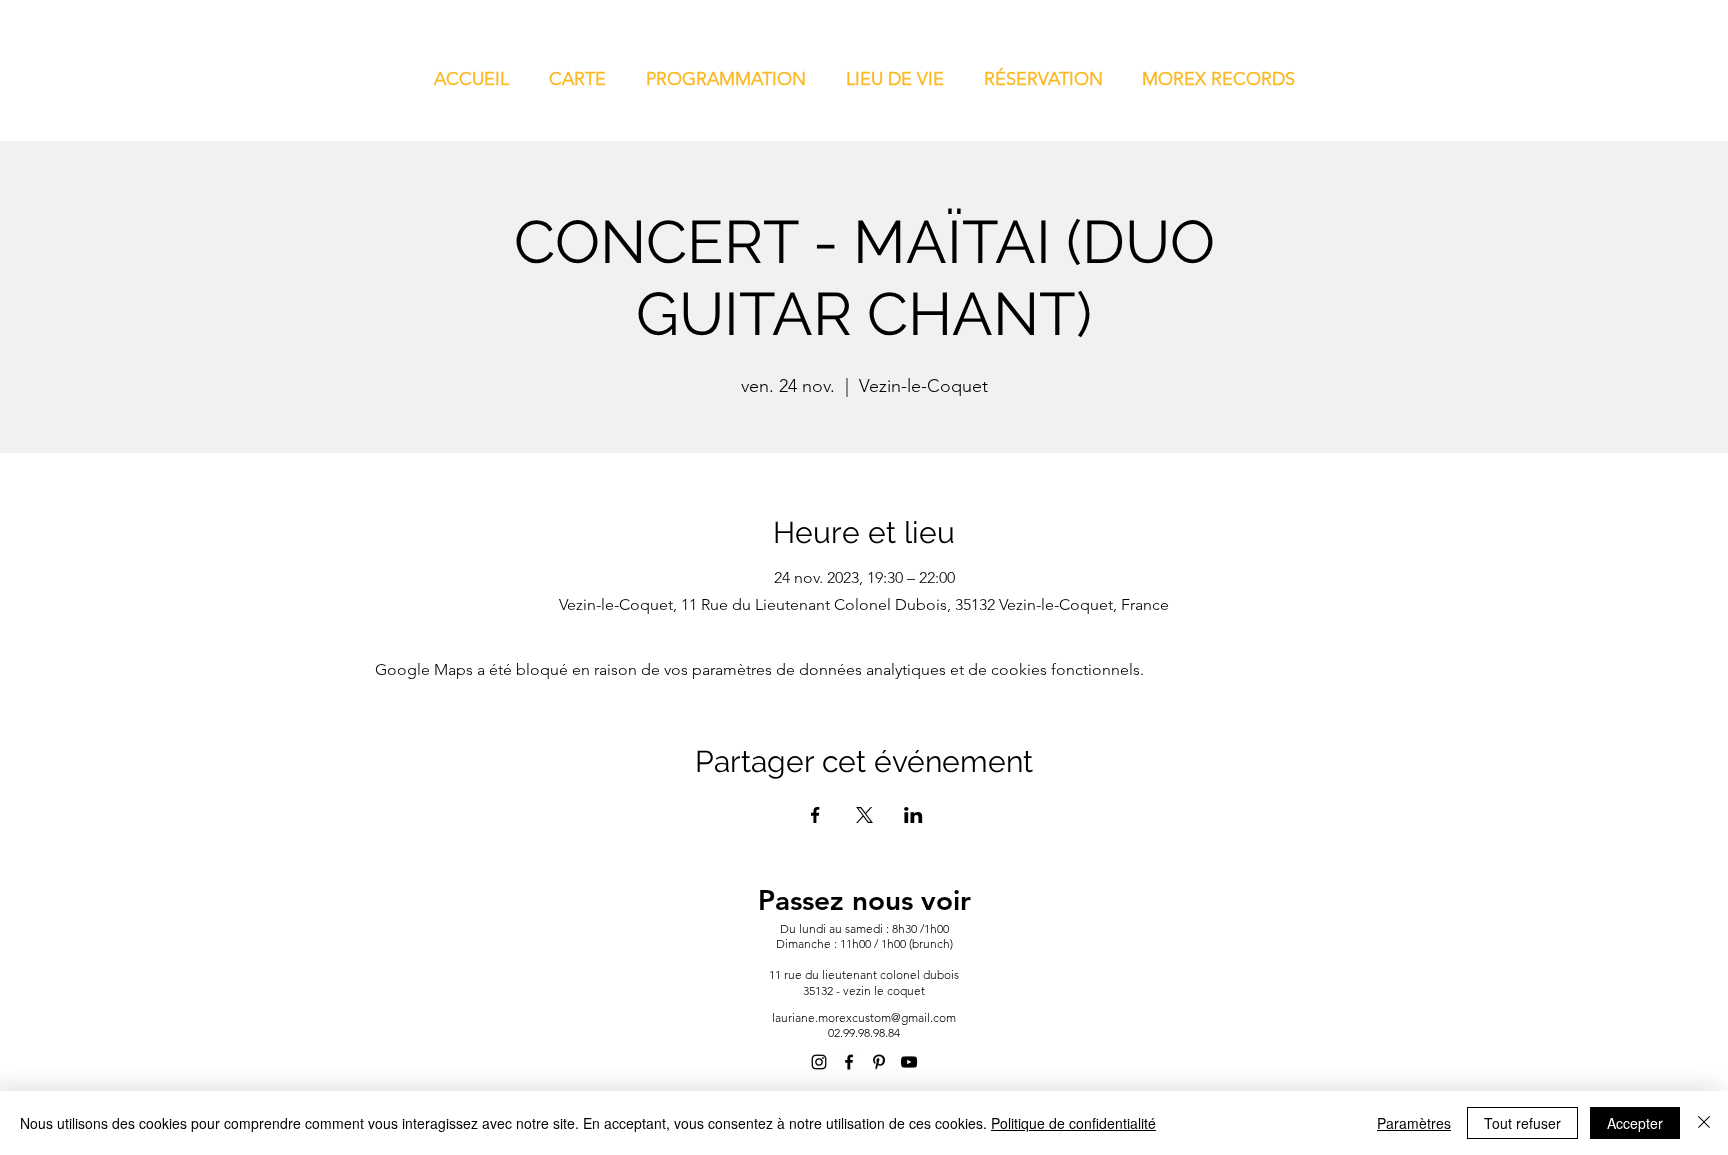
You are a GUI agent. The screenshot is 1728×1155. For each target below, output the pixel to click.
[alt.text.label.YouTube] (909, 1062)
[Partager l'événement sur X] (864, 815)
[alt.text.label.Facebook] (849, 1062)
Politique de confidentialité (1073, 1123)
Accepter (1635, 1123)
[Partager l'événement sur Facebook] (815, 815)
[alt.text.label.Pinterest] (879, 1062)
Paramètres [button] (1414, 1123)
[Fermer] (1704, 1123)
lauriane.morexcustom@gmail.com (864, 1017)
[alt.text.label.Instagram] (819, 1062)
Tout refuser (1522, 1123)
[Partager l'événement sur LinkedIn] (913, 815)
